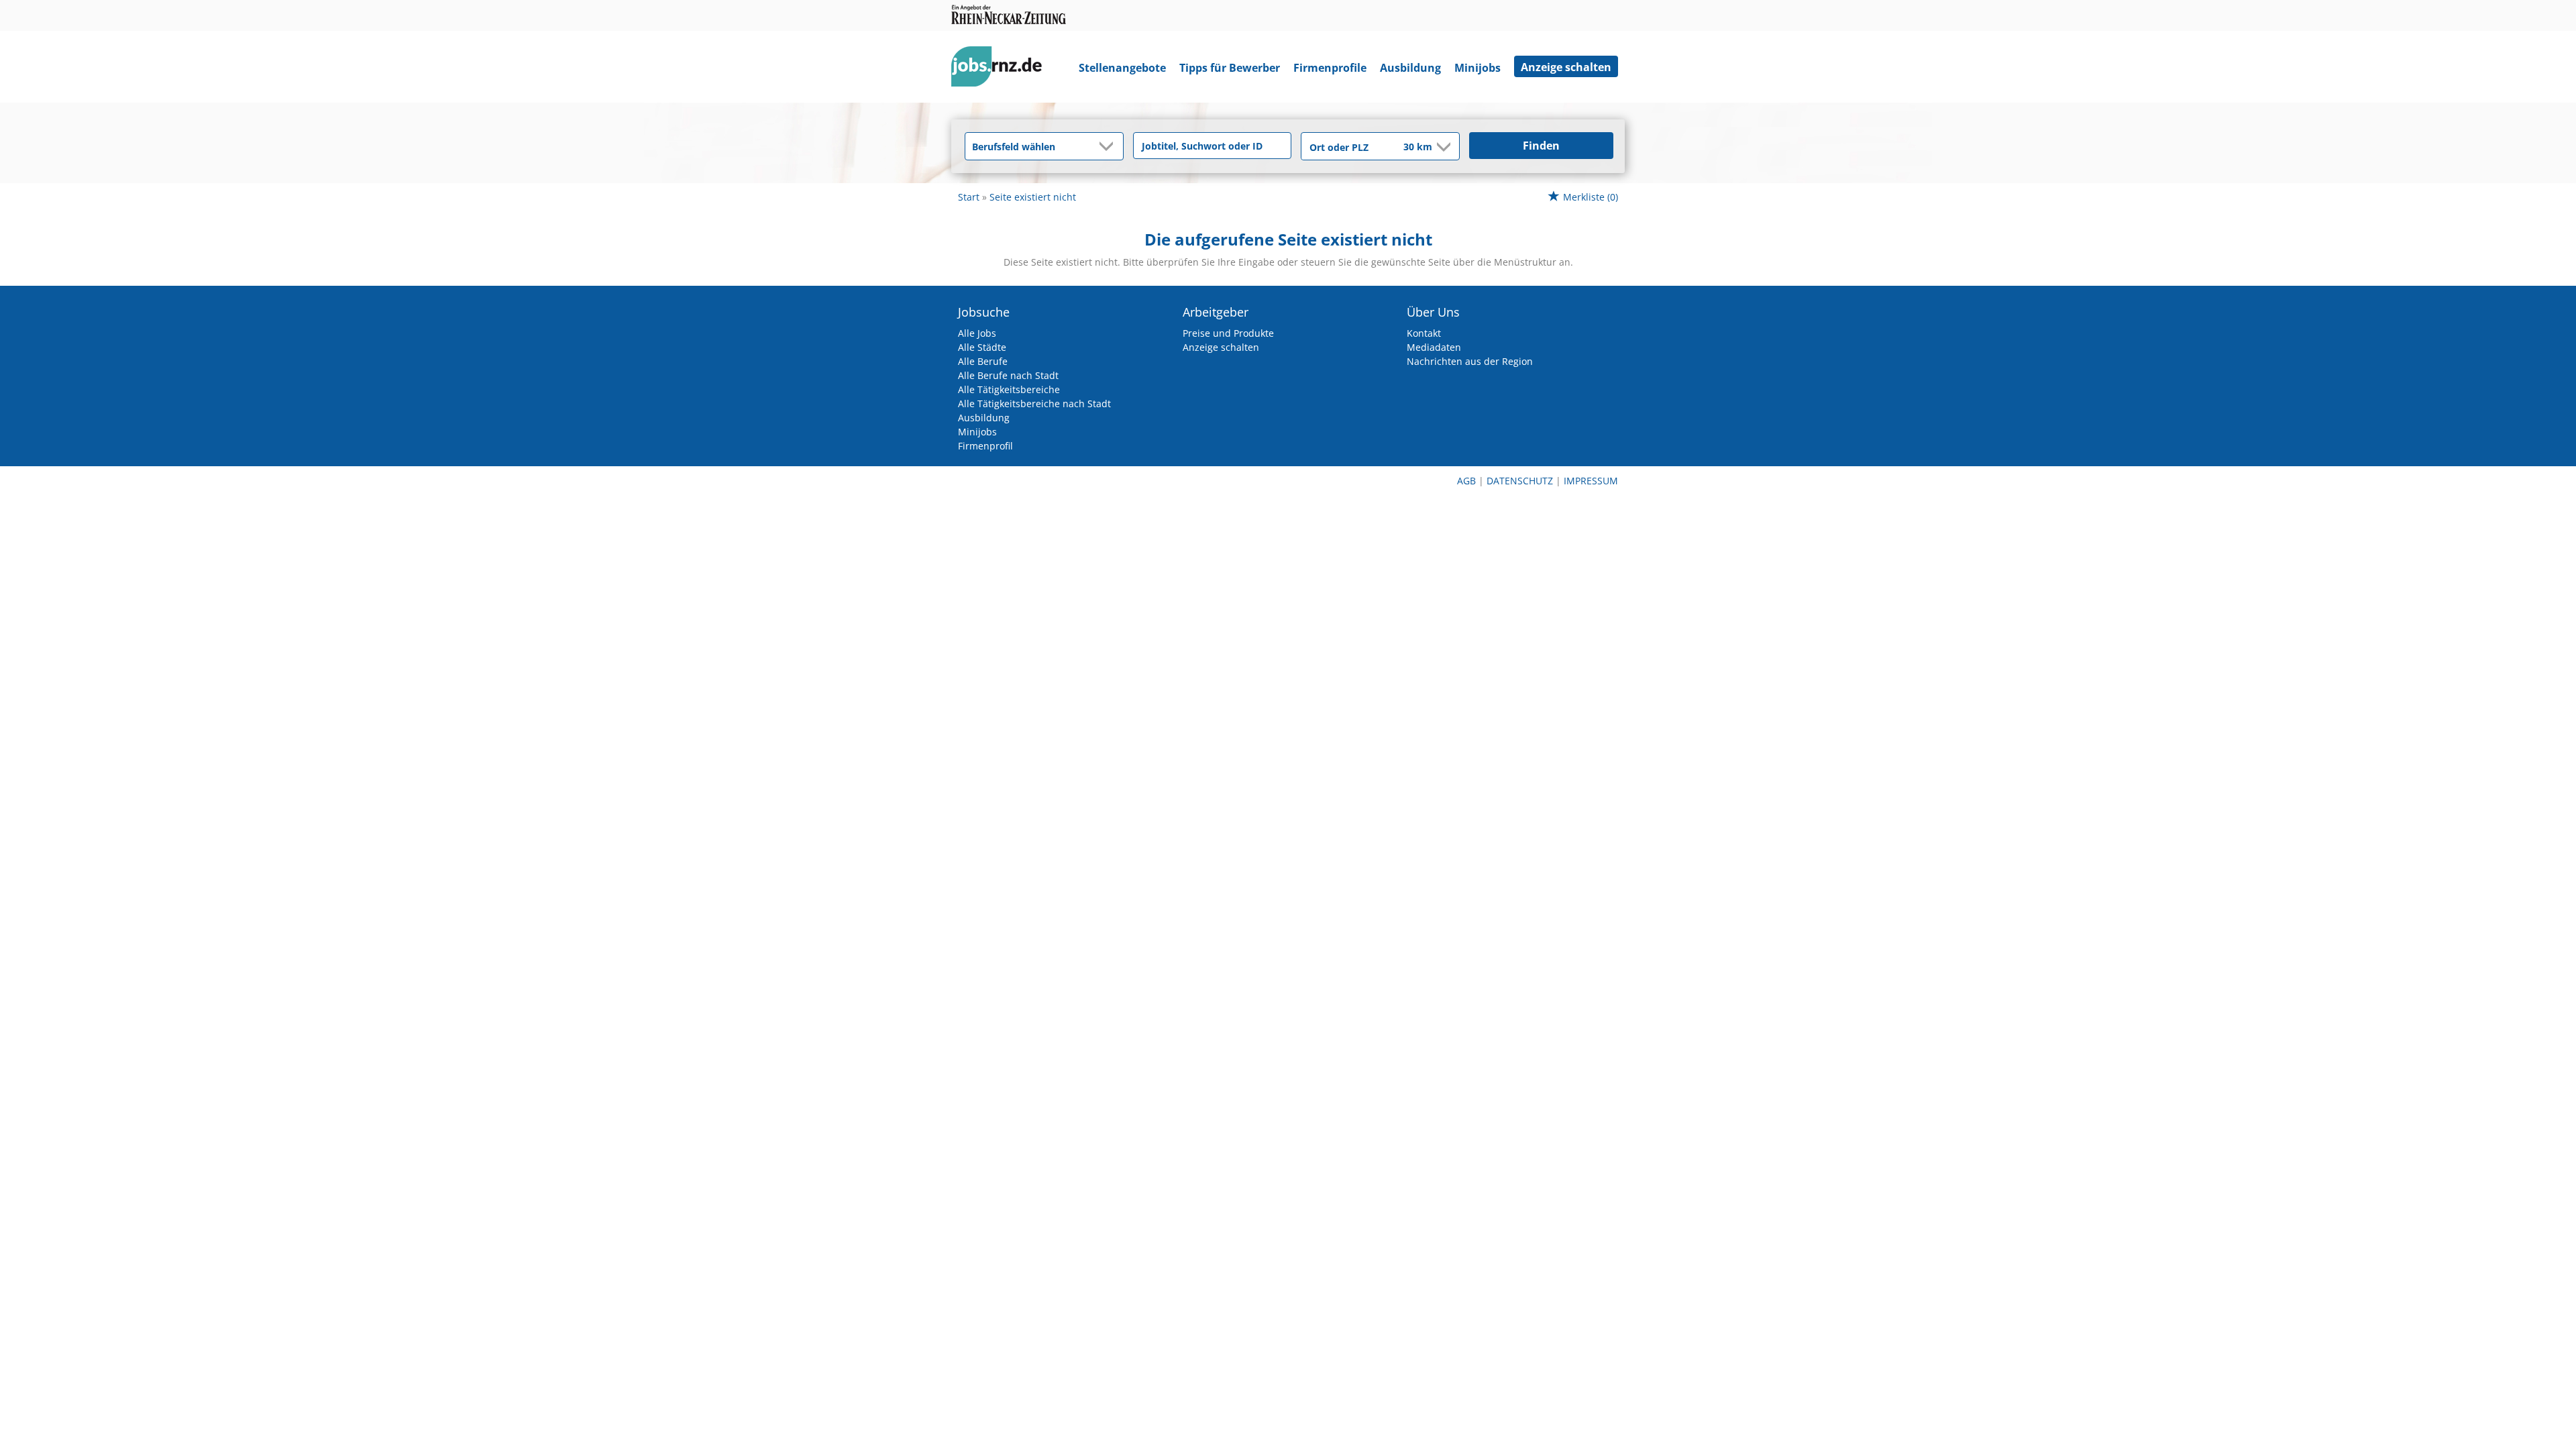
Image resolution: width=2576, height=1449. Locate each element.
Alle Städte (982, 347)
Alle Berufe (983, 361)
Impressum (1591, 481)
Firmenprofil (985, 446)
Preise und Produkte (1228, 333)
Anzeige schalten (1566, 67)
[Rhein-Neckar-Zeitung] (1002, 69)
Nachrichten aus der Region (1470, 361)
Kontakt (1424, 333)
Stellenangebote (1122, 68)
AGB (1466, 481)
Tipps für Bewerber (1230, 68)
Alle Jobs (977, 333)
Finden (1541, 146)
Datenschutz (1520, 481)
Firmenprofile (1330, 68)
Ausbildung (1410, 68)
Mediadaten (1434, 347)
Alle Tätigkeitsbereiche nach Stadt (1034, 404)
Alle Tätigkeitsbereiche (1009, 389)
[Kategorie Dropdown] (1110, 146)
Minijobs (1478, 68)
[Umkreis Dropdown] (1442, 147)
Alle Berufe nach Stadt (1008, 375)
